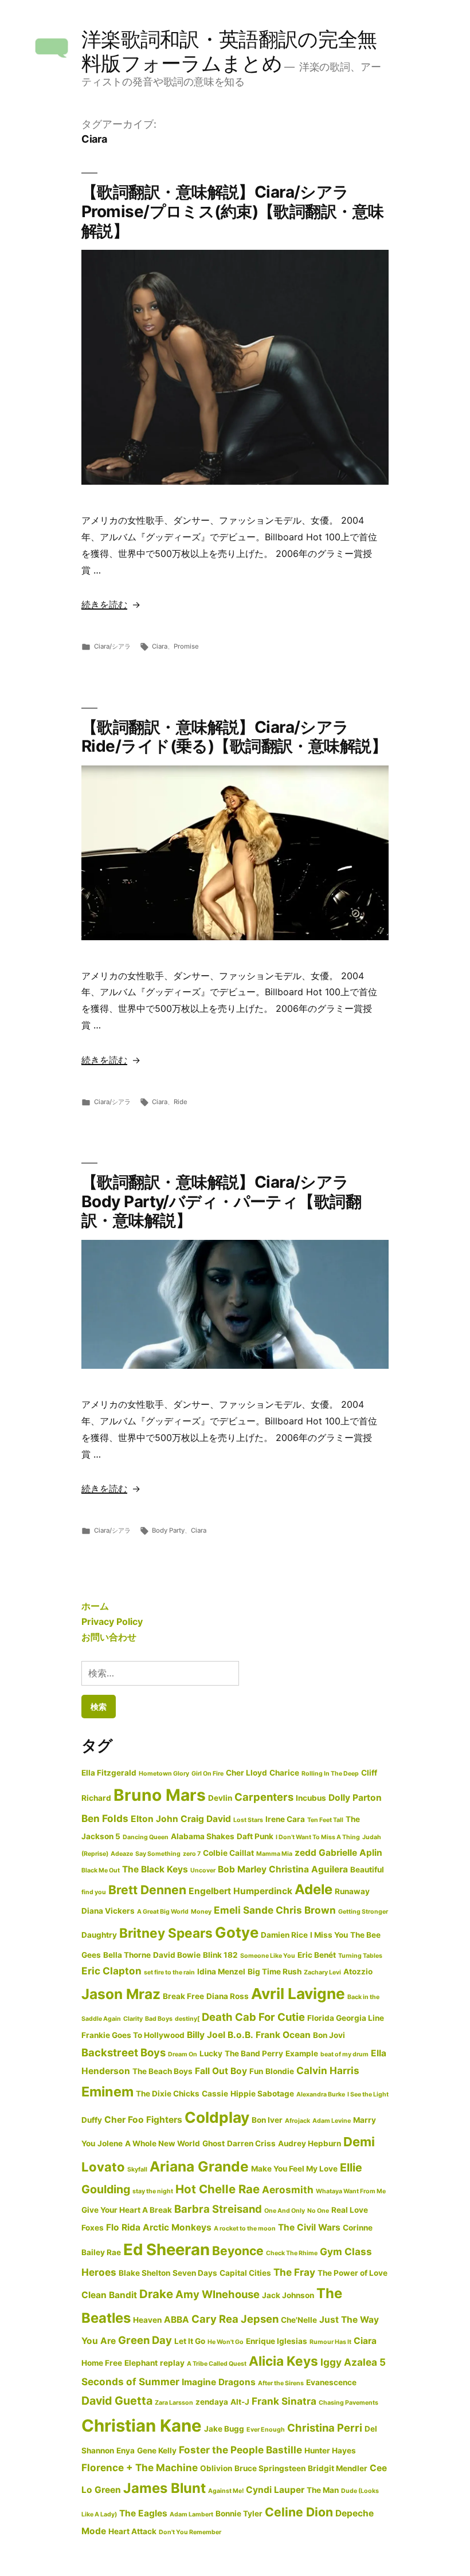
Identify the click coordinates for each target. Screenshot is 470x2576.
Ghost (214, 2143)
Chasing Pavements (348, 2403)
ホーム (95, 1606)
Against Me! (226, 2491)
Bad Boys (159, 2019)
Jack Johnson (288, 2295)
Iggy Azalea (349, 2362)
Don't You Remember (190, 2532)
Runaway (352, 1891)
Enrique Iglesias (277, 2341)
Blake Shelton (144, 2273)
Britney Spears (166, 1933)
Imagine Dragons (219, 2382)
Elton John (154, 1819)
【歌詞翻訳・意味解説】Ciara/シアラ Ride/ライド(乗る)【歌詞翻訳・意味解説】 (234, 737)
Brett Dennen (147, 1890)
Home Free (102, 2363)
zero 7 (192, 1854)
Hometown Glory (164, 1774)
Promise (186, 646)
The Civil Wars (309, 2227)
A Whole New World (162, 2143)
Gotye (237, 1932)
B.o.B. (240, 2035)
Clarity (133, 2019)
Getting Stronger (363, 1912)
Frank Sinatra (284, 2401)
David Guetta (117, 2401)
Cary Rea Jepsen (235, 2319)
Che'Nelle (299, 2320)
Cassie (215, 2094)
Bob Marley (242, 1869)
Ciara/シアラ (112, 646)
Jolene (110, 2143)
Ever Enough (266, 2430)
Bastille (284, 2450)
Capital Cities (245, 2273)
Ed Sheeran (167, 2249)
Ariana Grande (199, 2166)
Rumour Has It (330, 2342)
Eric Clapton (111, 1971)
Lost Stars (248, 1820)
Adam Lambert (191, 2514)
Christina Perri (325, 2428)
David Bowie (177, 1955)
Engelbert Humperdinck (240, 1891)
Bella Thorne (127, 1955)
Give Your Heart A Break (127, 2210)
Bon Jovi (329, 2035)
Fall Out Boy (221, 2071)
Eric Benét (317, 1955)
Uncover (203, 1870)
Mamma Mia (274, 1854)
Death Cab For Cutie (253, 2017)
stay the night (153, 2191)
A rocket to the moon (245, 2229)
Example (302, 2053)
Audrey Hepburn (310, 2143)
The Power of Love (352, 2273)
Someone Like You (268, 1956)
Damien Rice (284, 1935)
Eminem (107, 2092)
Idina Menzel (221, 1972)
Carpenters (264, 1797)
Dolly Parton (355, 1798)
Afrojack (297, 2121)
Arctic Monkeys (177, 2227)
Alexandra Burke (321, 2094)
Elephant (141, 2363)
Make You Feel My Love (294, 2169)
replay (172, 2363)
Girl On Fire (207, 1774)
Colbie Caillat (228, 1853)
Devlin (220, 1798)
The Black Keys (155, 1869)
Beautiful (367, 1870)
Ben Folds (105, 1818)
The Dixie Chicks (168, 2094)
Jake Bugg (224, 2429)
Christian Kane (142, 2426)
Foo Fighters (155, 2120)
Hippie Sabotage (262, 2094)
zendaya (212, 2402)
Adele (314, 1889)
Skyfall (137, 2169)
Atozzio (358, 1972)
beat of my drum (344, 2054)
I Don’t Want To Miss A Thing (318, 1837)
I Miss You (329, 1935)
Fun (256, 2071)
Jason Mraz (121, 1994)
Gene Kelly (157, 2451)
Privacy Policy (112, 1621)
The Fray (294, 2272)
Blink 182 (220, 1955)
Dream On (183, 2054)
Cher (115, 2120)
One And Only (285, 2211)
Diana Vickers (108, 1911)
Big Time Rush (275, 1972)
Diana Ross (228, 1996)
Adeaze (122, 1854)
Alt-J (240, 2402)
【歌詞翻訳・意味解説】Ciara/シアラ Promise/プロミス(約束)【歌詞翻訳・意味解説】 (233, 211)
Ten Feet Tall (325, 1820)
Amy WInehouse (218, 2294)
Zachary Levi (322, 1972)
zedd (305, 1853)
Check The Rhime (292, 2253)
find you (94, 1892)
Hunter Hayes (330, 2451)
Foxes (93, 2228)
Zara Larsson (174, 2403)
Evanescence (331, 2382)
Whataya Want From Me (351, 2191)
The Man (323, 2490)
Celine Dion (299, 2512)
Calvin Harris (328, 2070)
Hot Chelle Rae (218, 2189)
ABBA (177, 2320)
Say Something (158, 1854)
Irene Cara (285, 1819)
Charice (284, 1773)
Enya (126, 2451)
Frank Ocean (283, 2035)
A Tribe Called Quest (217, 2364)
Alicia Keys (283, 2361)
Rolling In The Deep (330, 1774)
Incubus (311, 1798)
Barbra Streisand (218, 2209)
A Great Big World (163, 1912)
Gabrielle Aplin (350, 1853)
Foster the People (221, 2450)
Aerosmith (288, 2190)
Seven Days (195, 2273)
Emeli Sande (244, 1910)
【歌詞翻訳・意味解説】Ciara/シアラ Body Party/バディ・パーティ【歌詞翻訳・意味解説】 (221, 1201)
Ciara (160, 646)
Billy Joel (206, 2035)
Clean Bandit (109, 2295)
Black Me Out (101, 1870)
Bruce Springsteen (270, 2468)
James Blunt (164, 2488)
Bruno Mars (160, 1795)
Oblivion (216, 2468)
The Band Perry (254, 2053)
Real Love (350, 2210)
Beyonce (238, 2251)
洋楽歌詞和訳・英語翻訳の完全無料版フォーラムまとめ (229, 51)
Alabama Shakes (203, 1836)
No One (318, 2211)
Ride (181, 1102)
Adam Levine (332, 2121)
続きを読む (104, 604)
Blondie (280, 2071)
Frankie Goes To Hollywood (133, 2035)
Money (201, 1912)
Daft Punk (255, 1836)
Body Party (168, 1530)
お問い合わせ (109, 1637)
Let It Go (190, 2341)
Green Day (145, 2340)
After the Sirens (281, 2383)
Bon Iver (267, 2120)
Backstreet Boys (124, 2052)
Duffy (92, 2120)
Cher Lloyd (246, 1773)
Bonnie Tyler (239, 2514)
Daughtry (99, 1935)
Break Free (183, 1996)
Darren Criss (251, 2143)
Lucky (211, 2053)
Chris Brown (306, 1910)
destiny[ (187, 2019)
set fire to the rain (169, 1972)
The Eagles (143, 2513)
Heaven (147, 2320)
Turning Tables (360, 1956)
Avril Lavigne (298, 1994)
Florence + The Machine (140, 2467)
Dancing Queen (146, 1837)
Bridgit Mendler (338, 2468)
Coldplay (217, 2117)
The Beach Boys (162, 2071)
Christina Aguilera (308, 1869)
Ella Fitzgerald (109, 1773)
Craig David (206, 1819)
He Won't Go (226, 2342)
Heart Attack (132, 2531)
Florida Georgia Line (346, 2018)
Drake (156, 2294)
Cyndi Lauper (275, 2490)
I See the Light (368, 2094)
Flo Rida (123, 2227)
